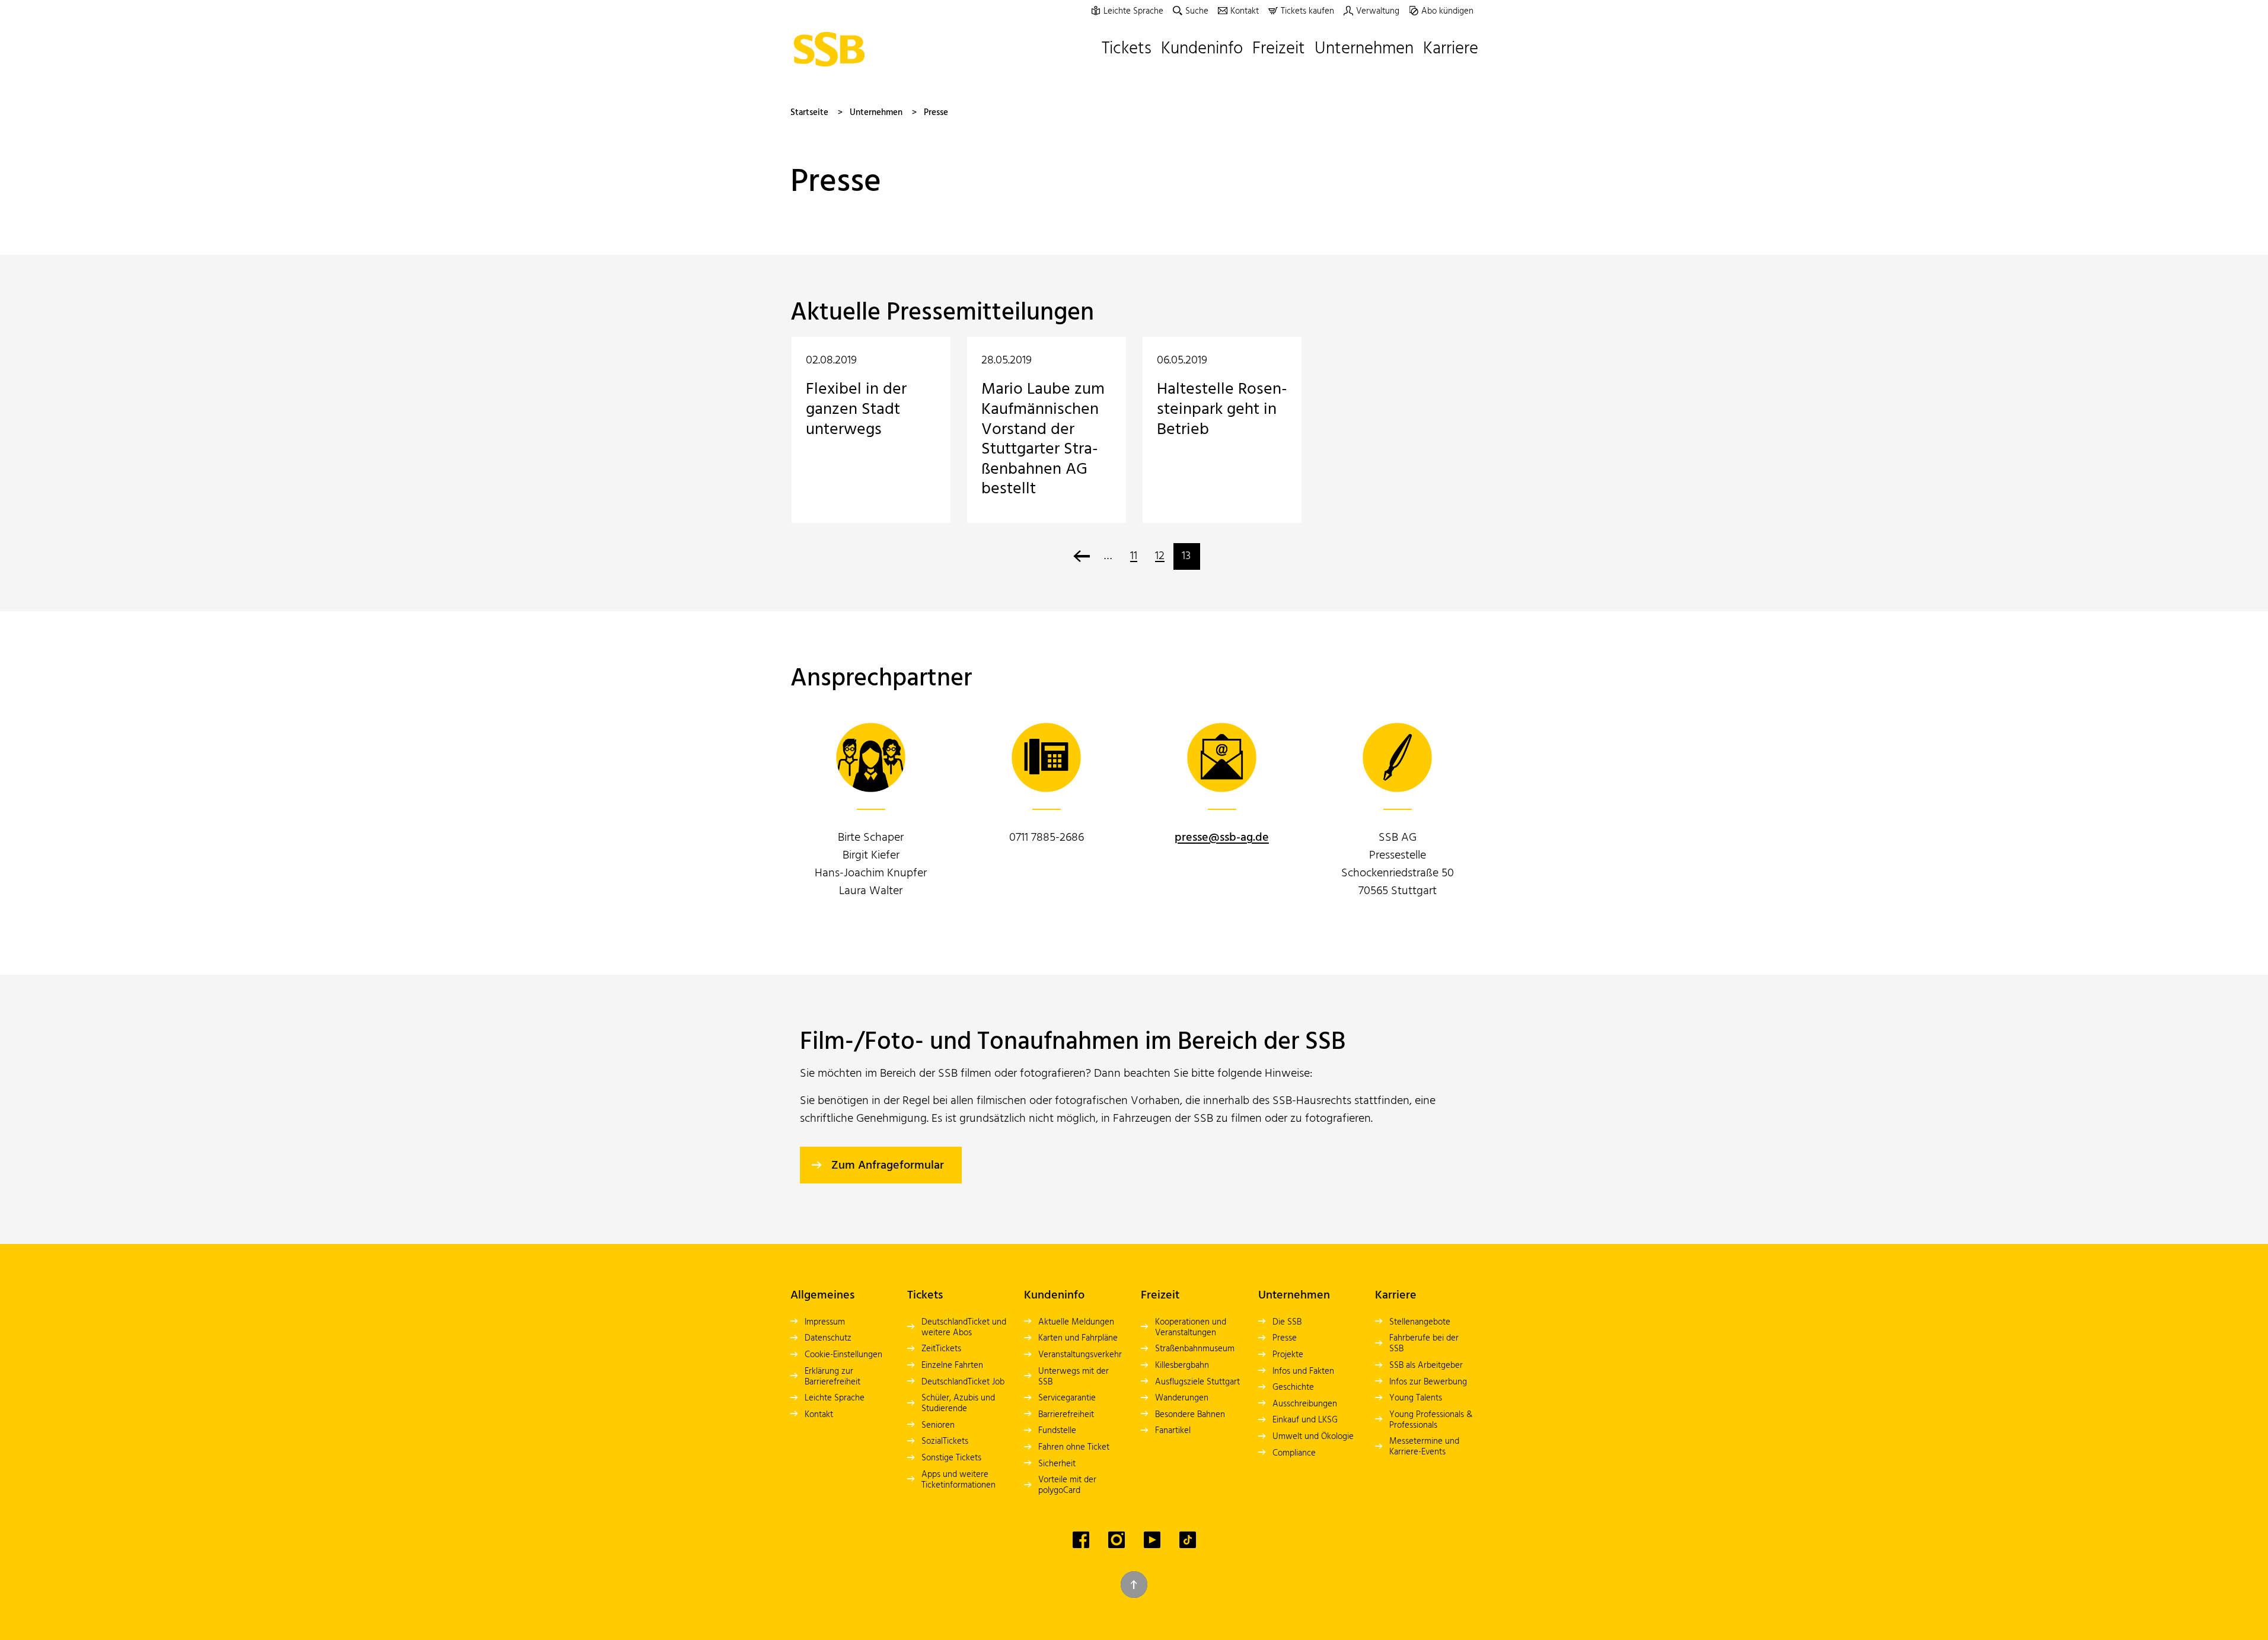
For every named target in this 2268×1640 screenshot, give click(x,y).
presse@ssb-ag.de (1222, 838)
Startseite (809, 113)
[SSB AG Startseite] (832, 49)
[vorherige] (1082, 556)
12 (1160, 556)
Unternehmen (876, 113)
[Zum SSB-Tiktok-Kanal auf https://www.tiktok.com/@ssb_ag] (1188, 1540)
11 (1134, 556)
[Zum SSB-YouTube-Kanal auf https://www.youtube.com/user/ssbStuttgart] (1152, 1540)
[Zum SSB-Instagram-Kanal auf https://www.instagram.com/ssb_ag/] (1117, 1540)
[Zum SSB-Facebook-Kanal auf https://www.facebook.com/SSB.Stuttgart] (1081, 1540)
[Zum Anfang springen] (1134, 1585)
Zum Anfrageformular (888, 1166)
